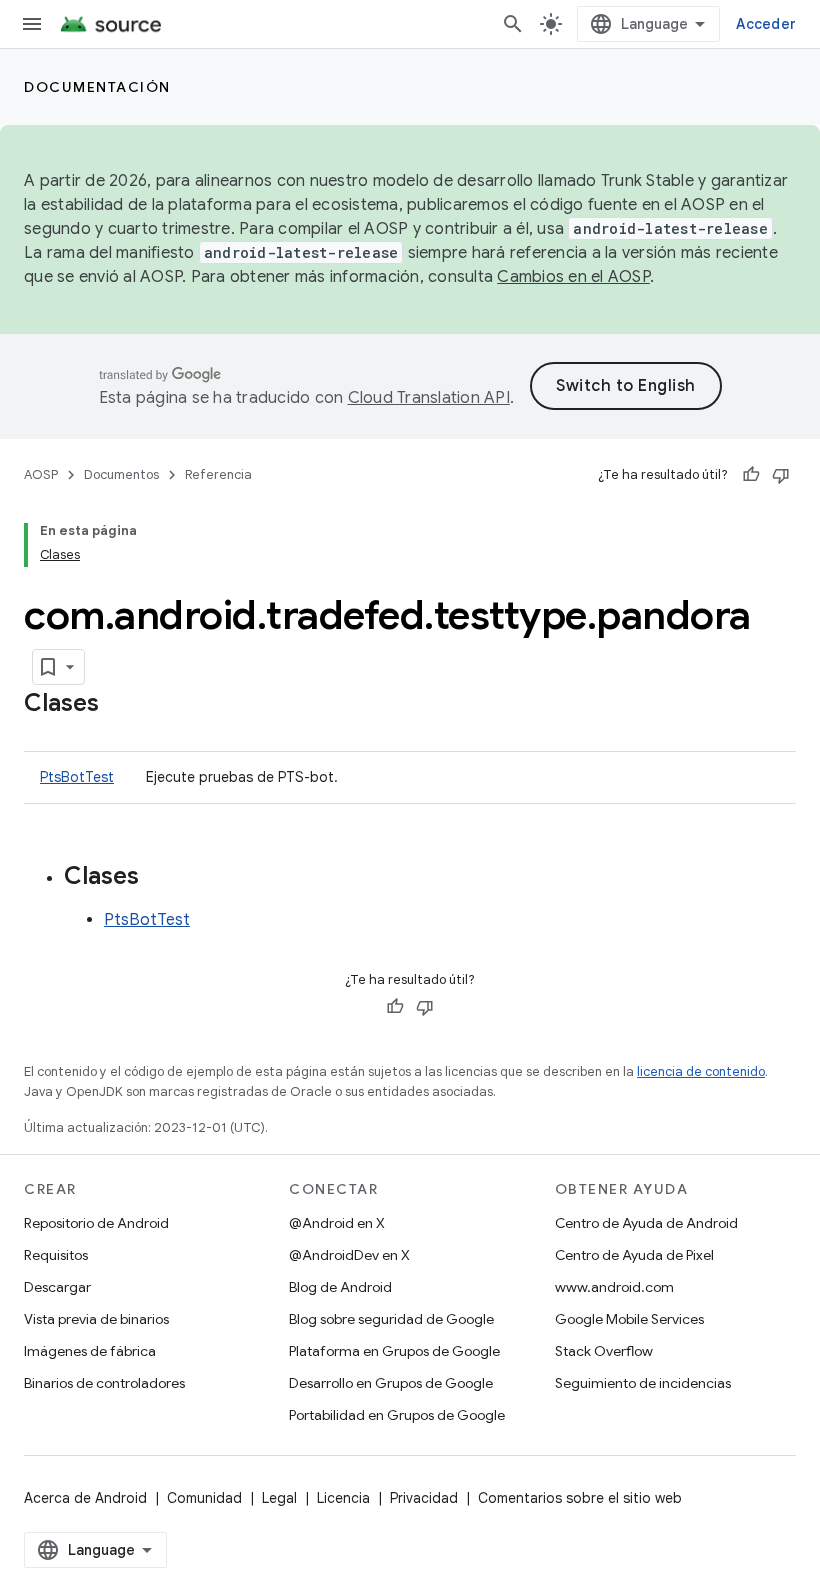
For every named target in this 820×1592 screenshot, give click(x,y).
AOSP (41, 474)
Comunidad (204, 1498)
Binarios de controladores (104, 1383)
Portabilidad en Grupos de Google (397, 1415)
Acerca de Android (85, 1498)
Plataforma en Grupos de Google (394, 1351)
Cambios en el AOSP (573, 277)
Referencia (218, 474)
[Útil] (751, 475)
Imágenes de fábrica (90, 1351)
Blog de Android (340, 1287)
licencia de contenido (701, 1071)
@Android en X (337, 1223)
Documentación (97, 87)
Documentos (121, 474)
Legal (279, 1498)
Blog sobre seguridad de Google (391, 1319)
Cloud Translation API (429, 398)
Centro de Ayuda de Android (646, 1223)
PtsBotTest (77, 777)
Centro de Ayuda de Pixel (634, 1255)
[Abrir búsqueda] (513, 24)
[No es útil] (781, 475)
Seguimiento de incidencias (643, 1383)
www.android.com (614, 1287)
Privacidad (424, 1498)
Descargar (57, 1287)
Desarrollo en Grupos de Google (391, 1383)
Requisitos (56, 1255)
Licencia (343, 1498)
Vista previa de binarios (96, 1319)
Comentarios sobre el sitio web (580, 1498)
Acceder (766, 24)
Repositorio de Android (96, 1223)
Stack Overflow (604, 1351)
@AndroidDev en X (349, 1255)
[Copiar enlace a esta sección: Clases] (119, 705)
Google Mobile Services (629, 1319)
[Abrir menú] (32, 24)
